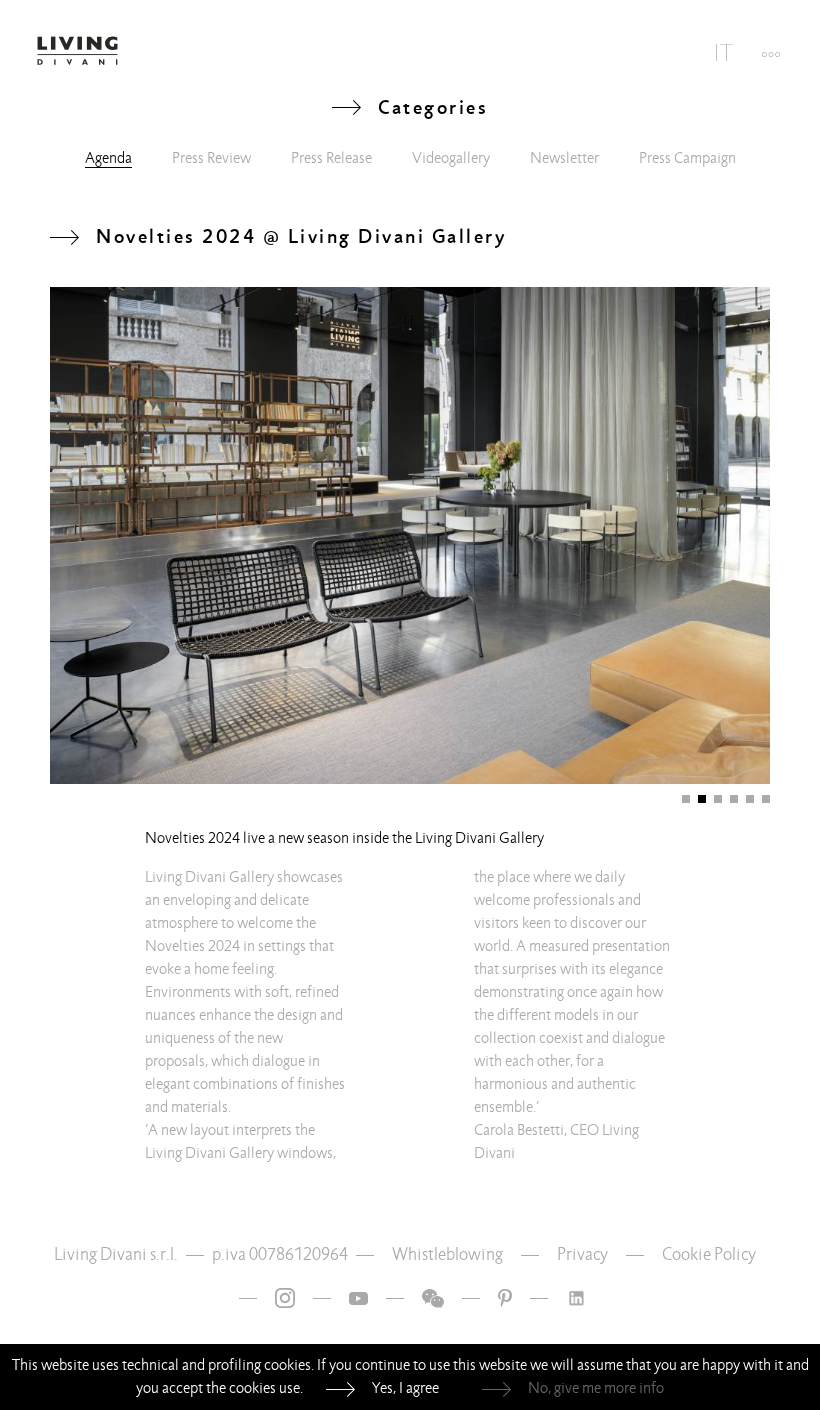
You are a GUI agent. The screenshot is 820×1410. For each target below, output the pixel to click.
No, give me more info (596, 1388)
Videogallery (451, 158)
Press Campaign (687, 158)
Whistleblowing (447, 1254)
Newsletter (564, 158)
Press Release (331, 158)
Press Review (211, 158)
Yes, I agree (405, 1388)
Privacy (582, 1254)
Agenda (108, 158)
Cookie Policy (709, 1254)
